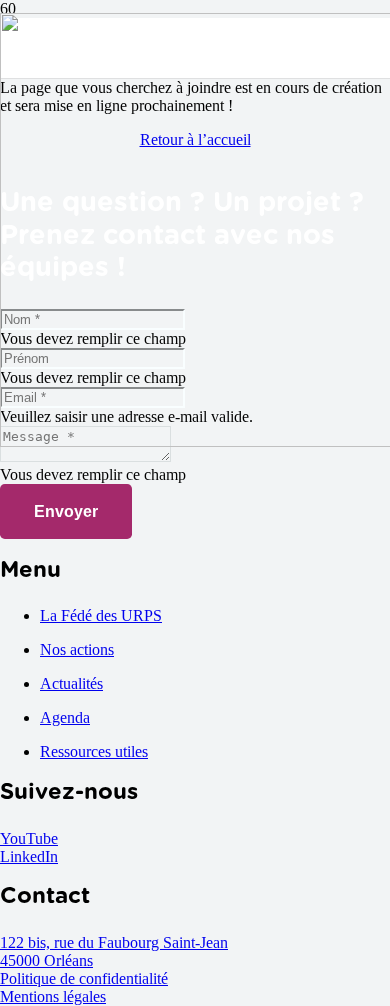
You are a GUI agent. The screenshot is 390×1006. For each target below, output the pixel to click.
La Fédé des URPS (101, 615)
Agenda (65, 717)
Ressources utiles (94, 751)
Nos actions (77, 649)
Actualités (71, 683)
